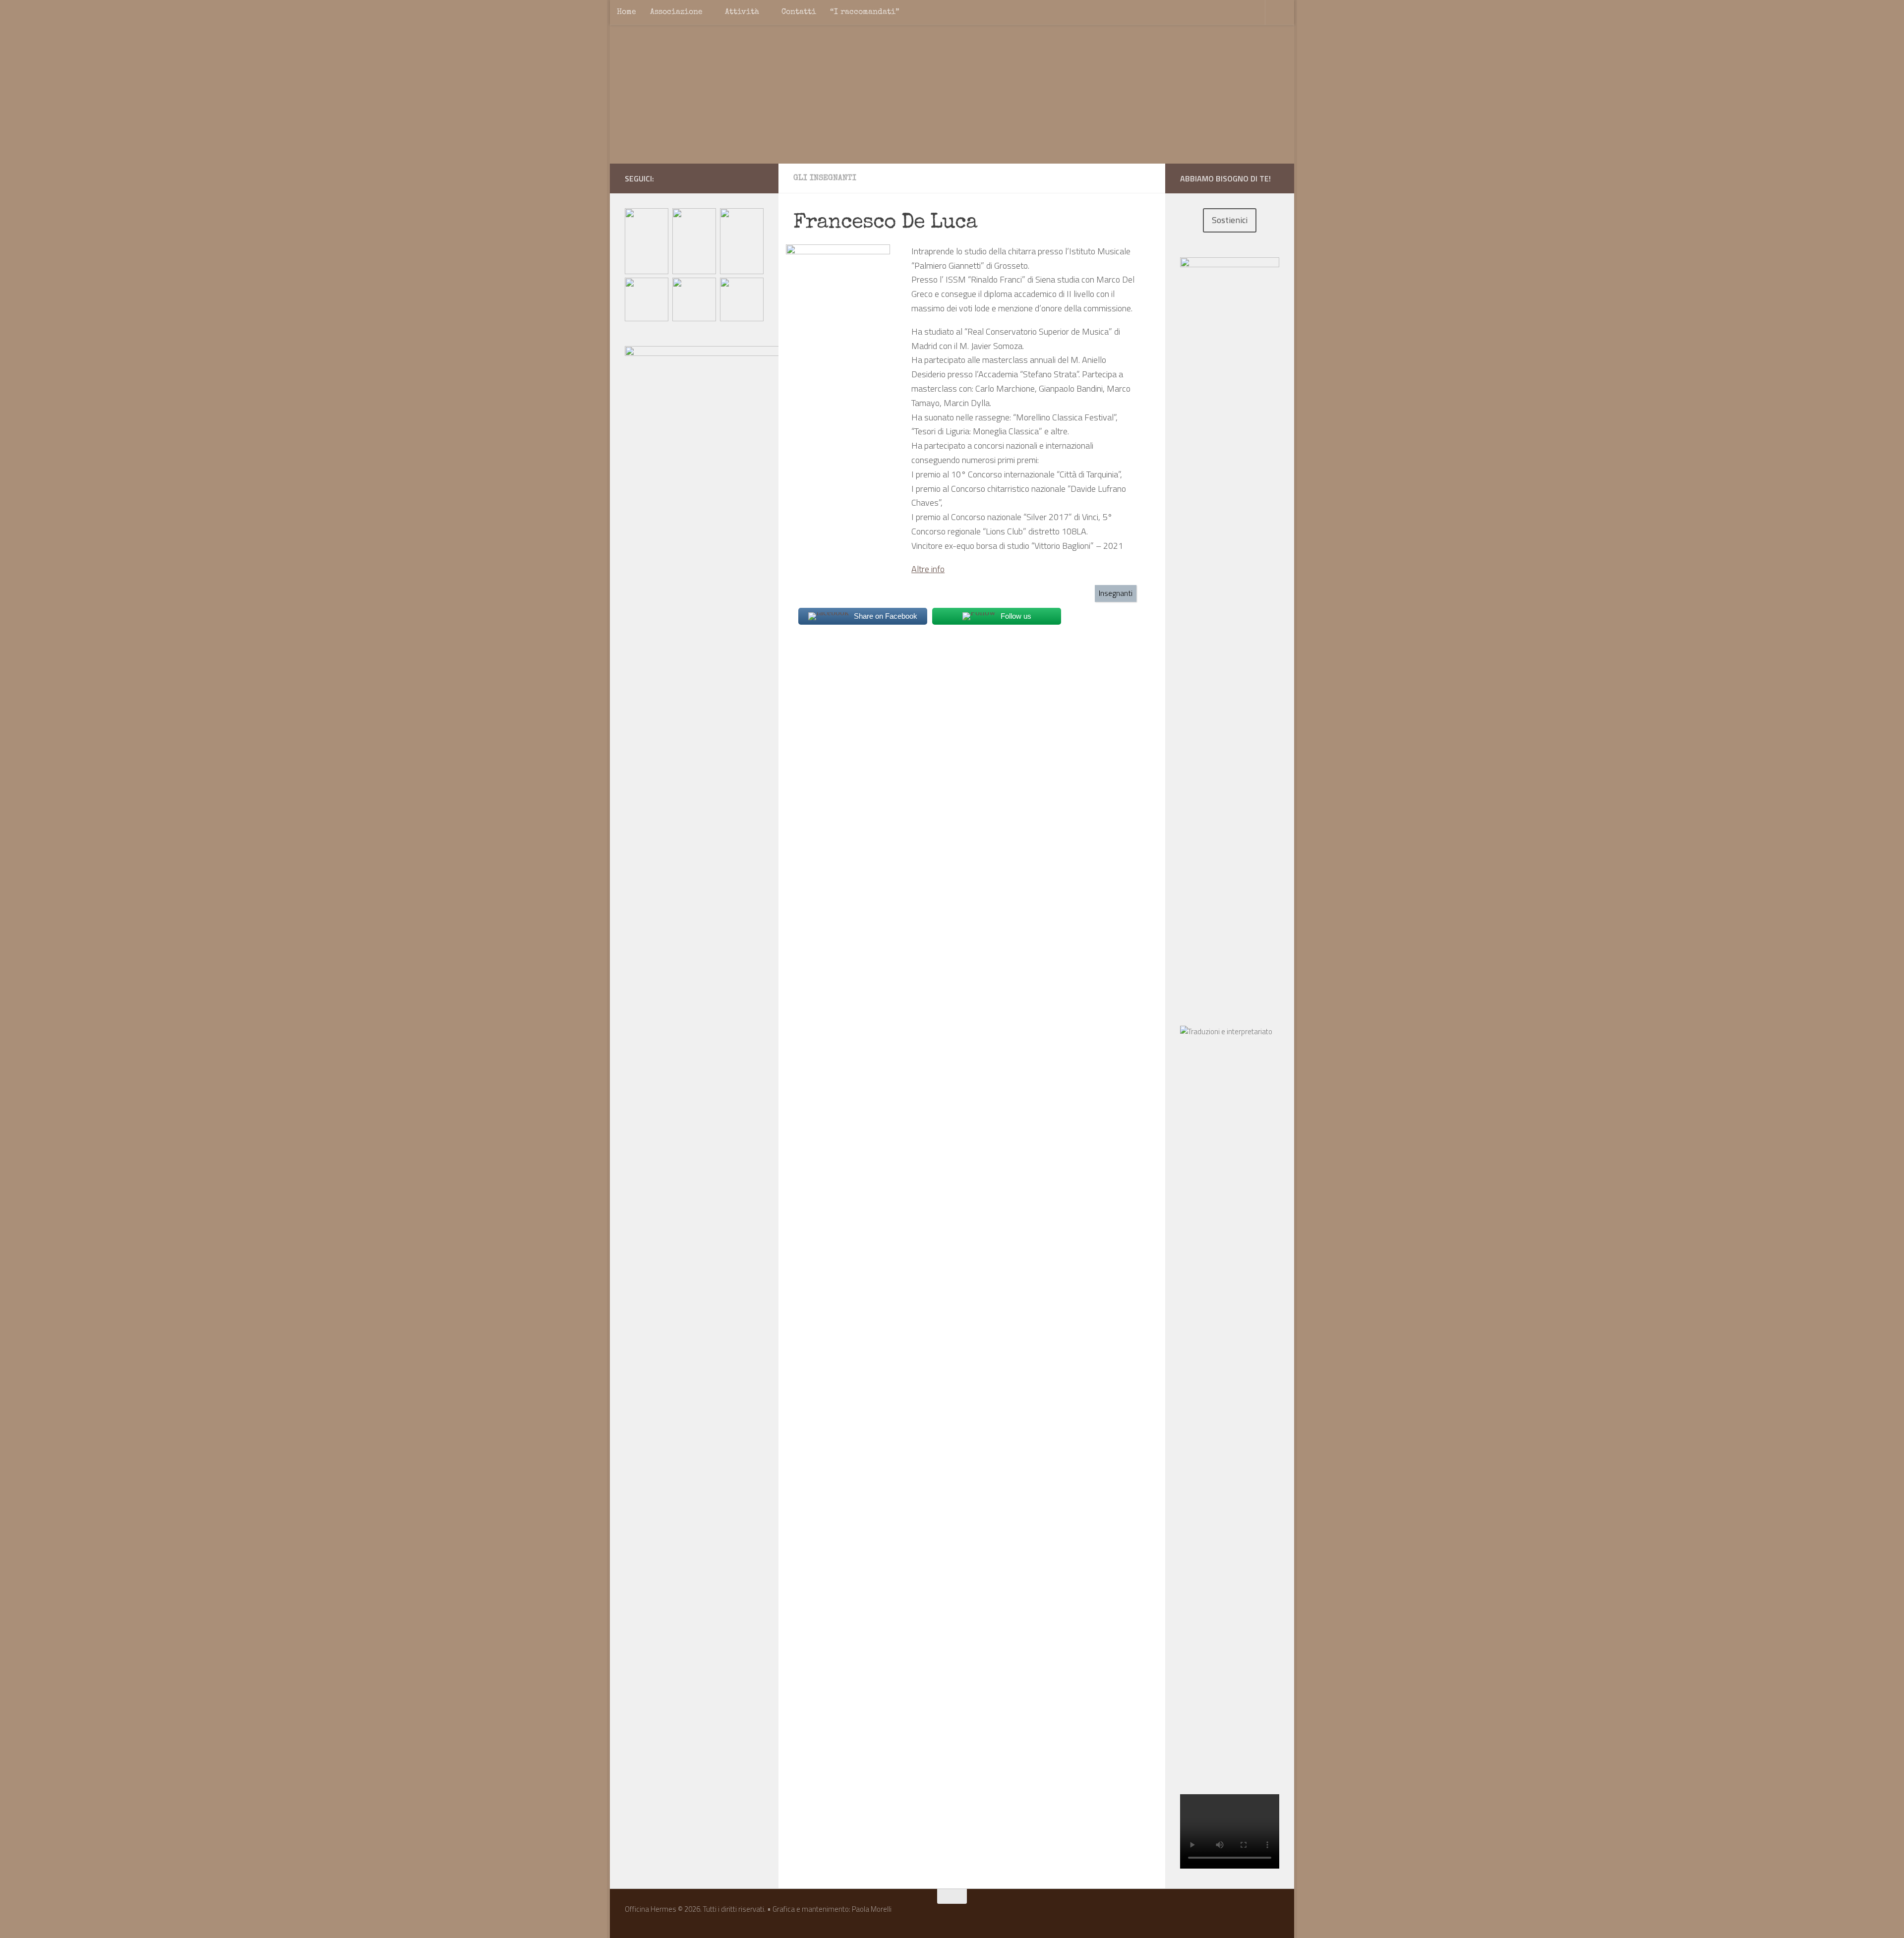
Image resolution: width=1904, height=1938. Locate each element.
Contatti (799, 12)
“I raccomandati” (865, 12)
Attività (742, 12)
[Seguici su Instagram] (742, 178)
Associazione (676, 12)
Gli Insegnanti (825, 178)
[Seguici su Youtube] (758, 178)
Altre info (928, 569)
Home (626, 12)
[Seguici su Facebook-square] (726, 178)
